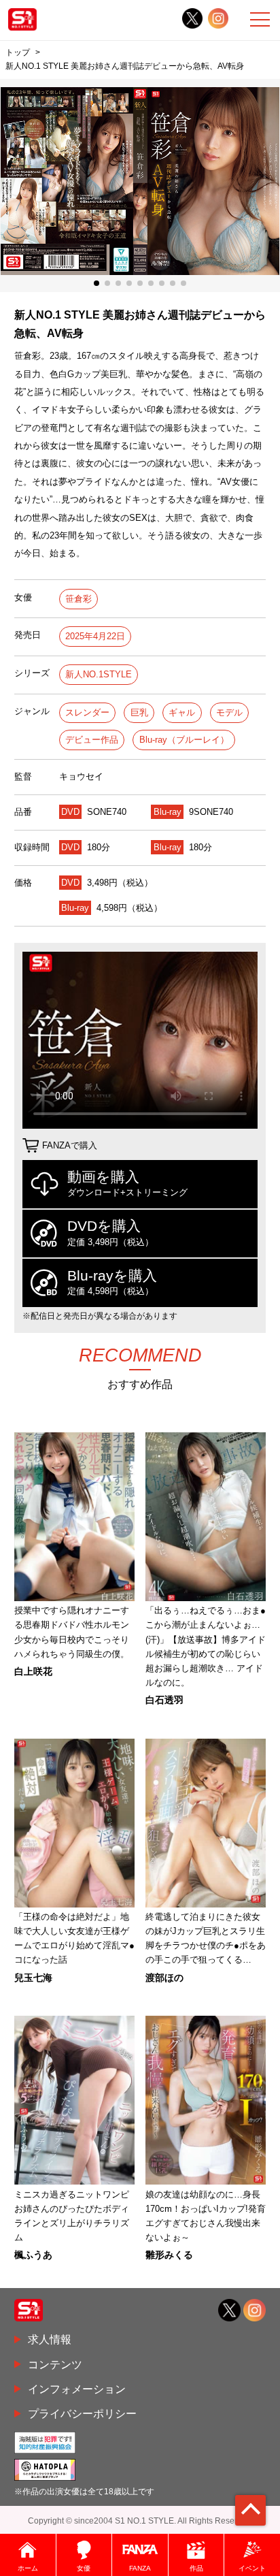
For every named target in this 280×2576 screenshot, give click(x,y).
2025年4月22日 (95, 636)
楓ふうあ (33, 2255)
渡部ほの (164, 1978)
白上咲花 (33, 1671)
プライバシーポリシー (82, 2413)
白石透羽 (164, 1700)
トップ (18, 52)
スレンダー (87, 712)
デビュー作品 (92, 740)
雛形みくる (169, 2255)
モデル (229, 712)
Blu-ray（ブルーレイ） (184, 740)
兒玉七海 (33, 1978)
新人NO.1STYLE (99, 674)
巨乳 (139, 712)
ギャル (182, 712)
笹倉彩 (78, 599)
